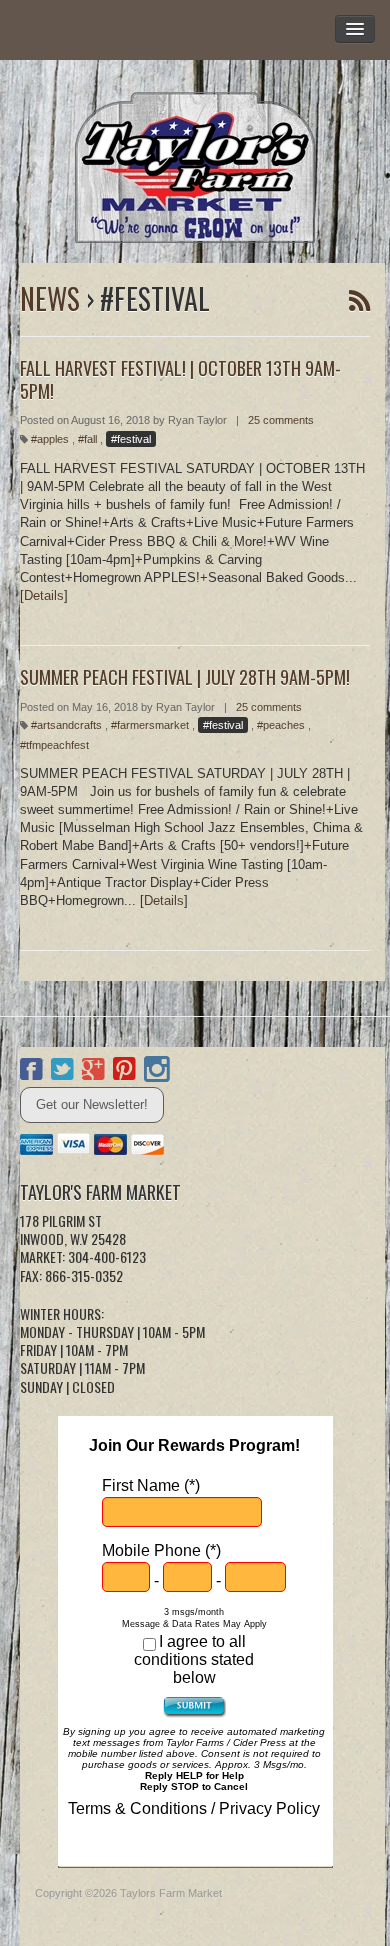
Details (44, 595)
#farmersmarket (150, 725)
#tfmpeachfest (54, 745)
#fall (87, 439)
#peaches (281, 725)
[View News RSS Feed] (359, 301)
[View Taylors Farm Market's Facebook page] (31, 1072)
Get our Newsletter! (92, 1104)
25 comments (281, 420)
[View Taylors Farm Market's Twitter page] (62, 1072)
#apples (50, 439)
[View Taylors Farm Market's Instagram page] (157, 1072)
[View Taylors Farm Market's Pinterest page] (124, 1072)
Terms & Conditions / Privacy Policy (194, 1808)
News (50, 298)
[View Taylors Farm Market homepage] (195, 161)
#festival (131, 439)
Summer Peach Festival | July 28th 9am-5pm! (185, 677)
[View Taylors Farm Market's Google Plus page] (93, 1072)
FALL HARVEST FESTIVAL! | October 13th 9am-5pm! (180, 379)
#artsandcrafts (66, 725)
